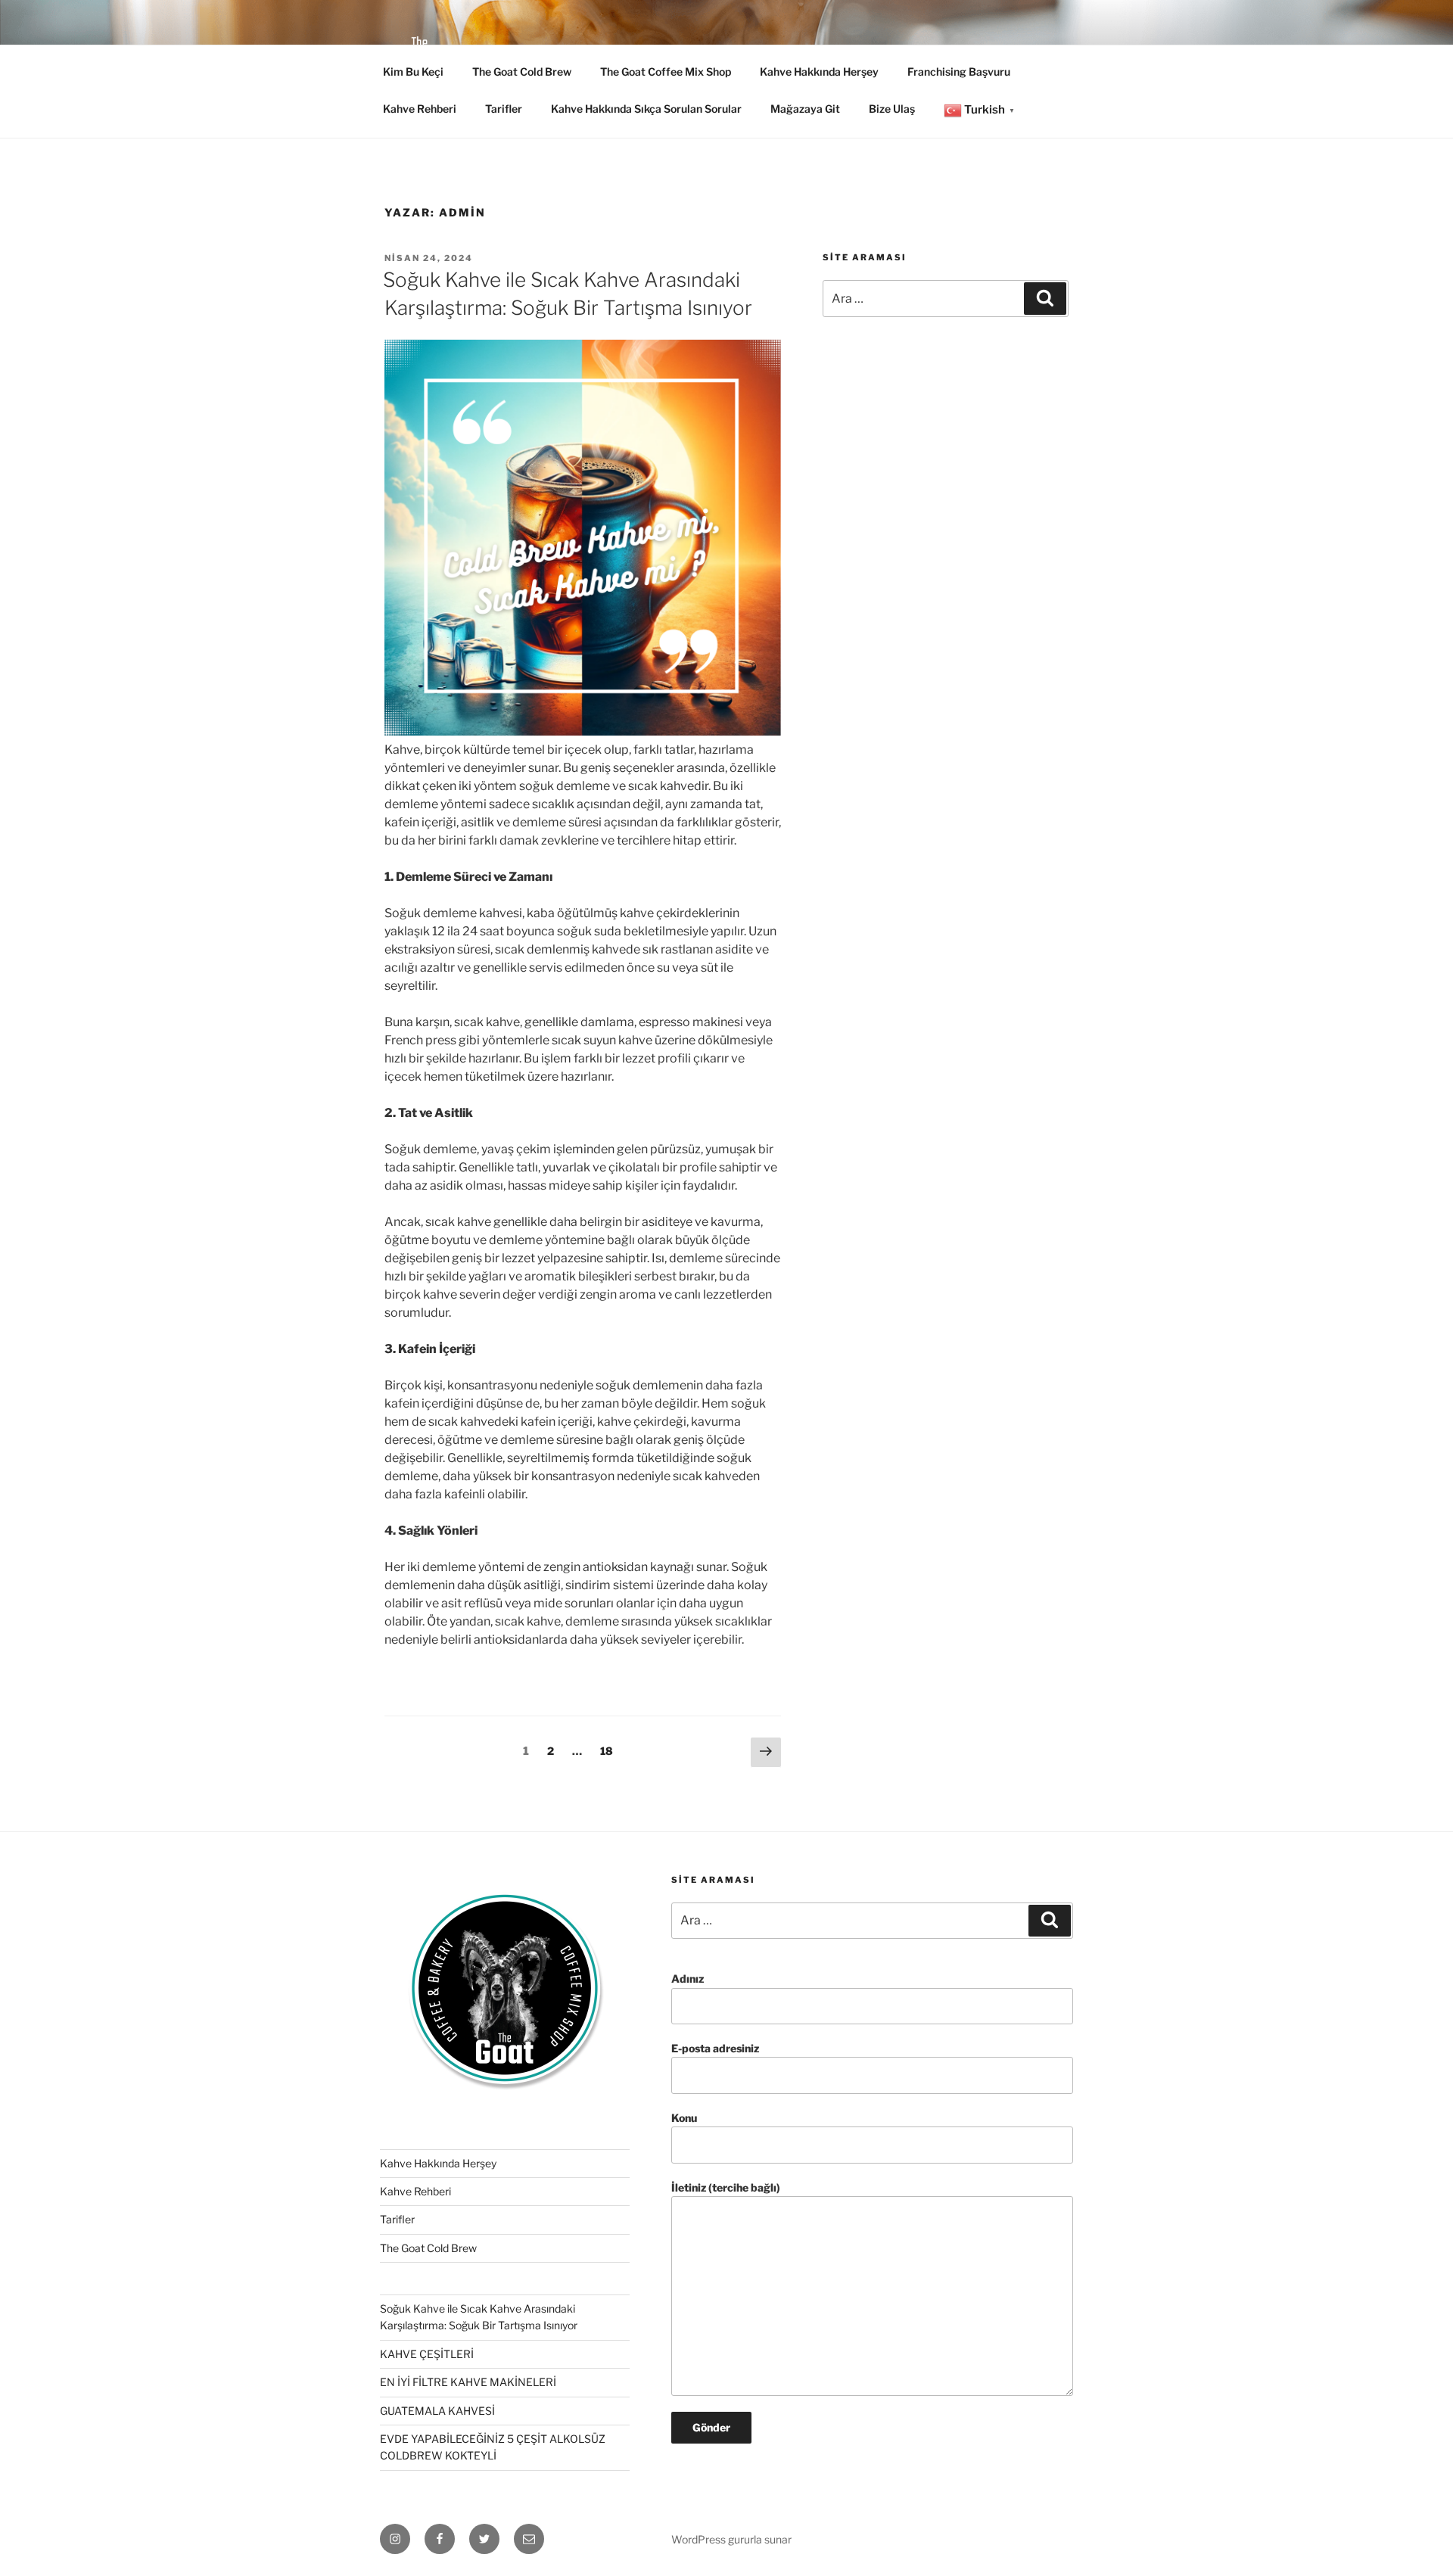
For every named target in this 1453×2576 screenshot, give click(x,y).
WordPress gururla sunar (731, 2539)
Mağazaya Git (805, 109)
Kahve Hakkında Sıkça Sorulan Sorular (646, 109)
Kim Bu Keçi (413, 72)
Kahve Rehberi (420, 109)
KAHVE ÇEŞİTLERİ (427, 2354)
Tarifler (504, 109)
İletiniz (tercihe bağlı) (726, 2187)
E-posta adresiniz (715, 2048)
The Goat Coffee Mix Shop (666, 72)
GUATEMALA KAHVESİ (437, 2411)
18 (610, 1750)
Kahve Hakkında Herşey (819, 72)
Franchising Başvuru (959, 72)
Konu (684, 2118)
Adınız (688, 1979)
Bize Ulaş (892, 109)
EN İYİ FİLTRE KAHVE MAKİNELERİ (468, 2382)
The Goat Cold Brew (522, 72)
